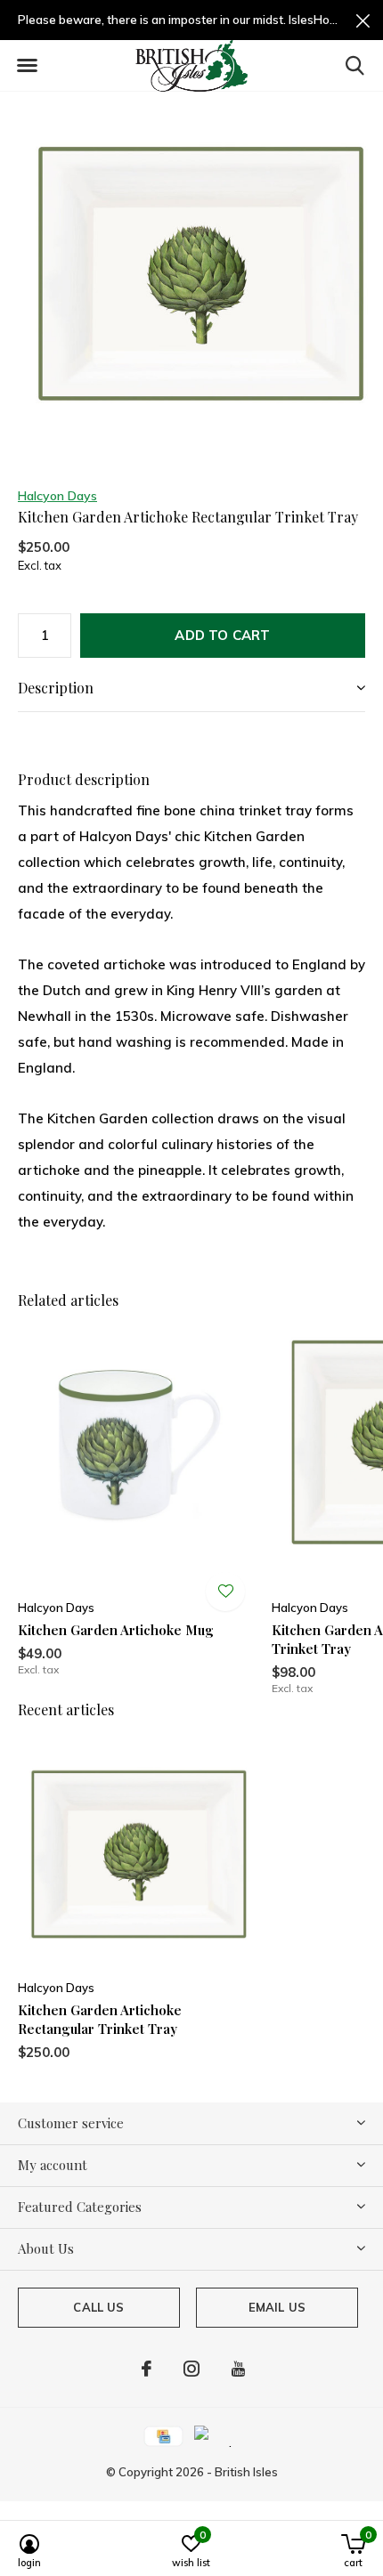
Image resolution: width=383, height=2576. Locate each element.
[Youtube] (238, 2369)
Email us (277, 2307)
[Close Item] (363, 20)
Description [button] (56, 688)
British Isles (246, 2472)
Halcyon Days (57, 496)
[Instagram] (191, 2369)
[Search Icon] (355, 65)
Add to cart (222, 635)
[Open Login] (225, 1592)
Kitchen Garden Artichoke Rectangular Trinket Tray (100, 2019)
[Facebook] (147, 2369)
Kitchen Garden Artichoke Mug (116, 1630)
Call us (98, 2307)
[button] (27, 66)
